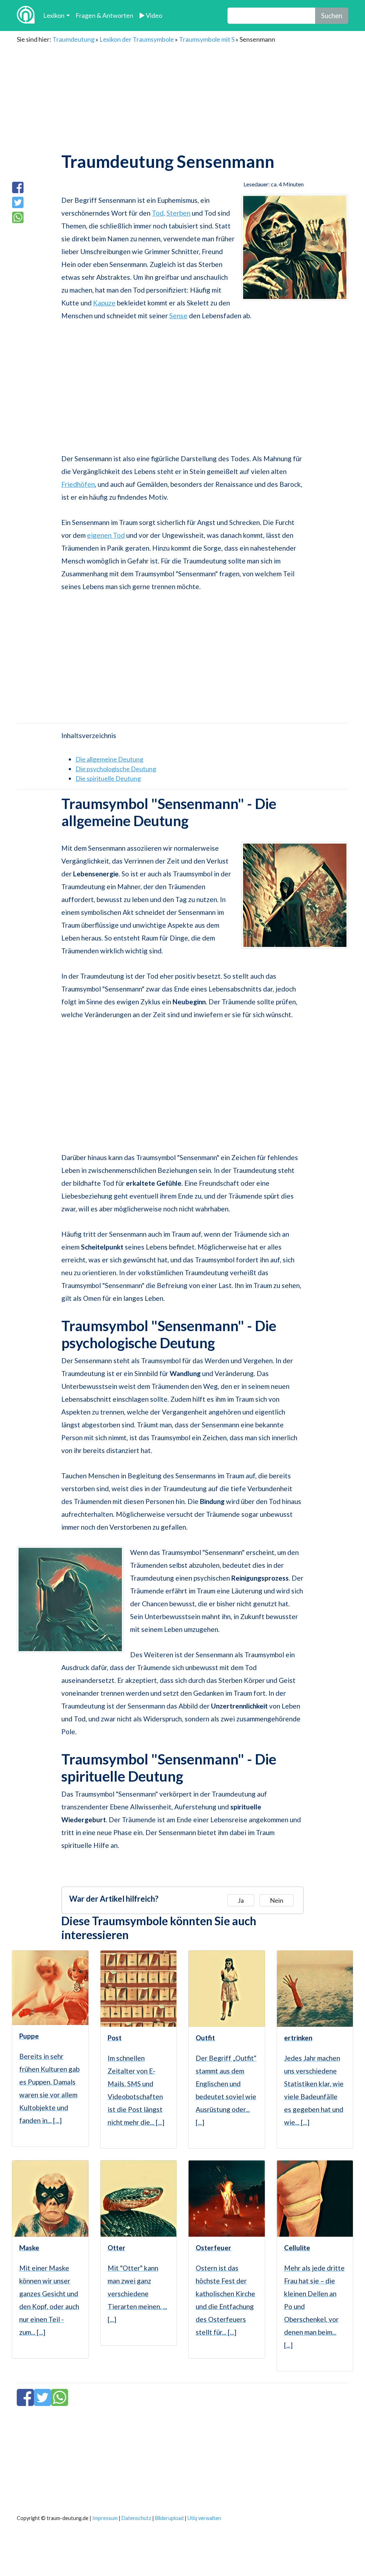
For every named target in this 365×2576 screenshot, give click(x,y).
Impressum (105, 2518)
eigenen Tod (106, 535)
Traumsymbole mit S (207, 39)
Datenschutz (136, 2518)
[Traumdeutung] (26, 16)
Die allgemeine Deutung (109, 759)
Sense (178, 316)
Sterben (178, 213)
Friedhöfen (78, 484)
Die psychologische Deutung (116, 769)
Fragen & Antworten (104, 15)
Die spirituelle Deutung (108, 778)
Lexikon (54, 15)
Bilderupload (169, 2518)
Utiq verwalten (204, 2518)
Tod (158, 213)
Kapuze (104, 303)
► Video (151, 15)
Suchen (332, 16)
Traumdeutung (73, 39)
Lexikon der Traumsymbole (137, 39)
